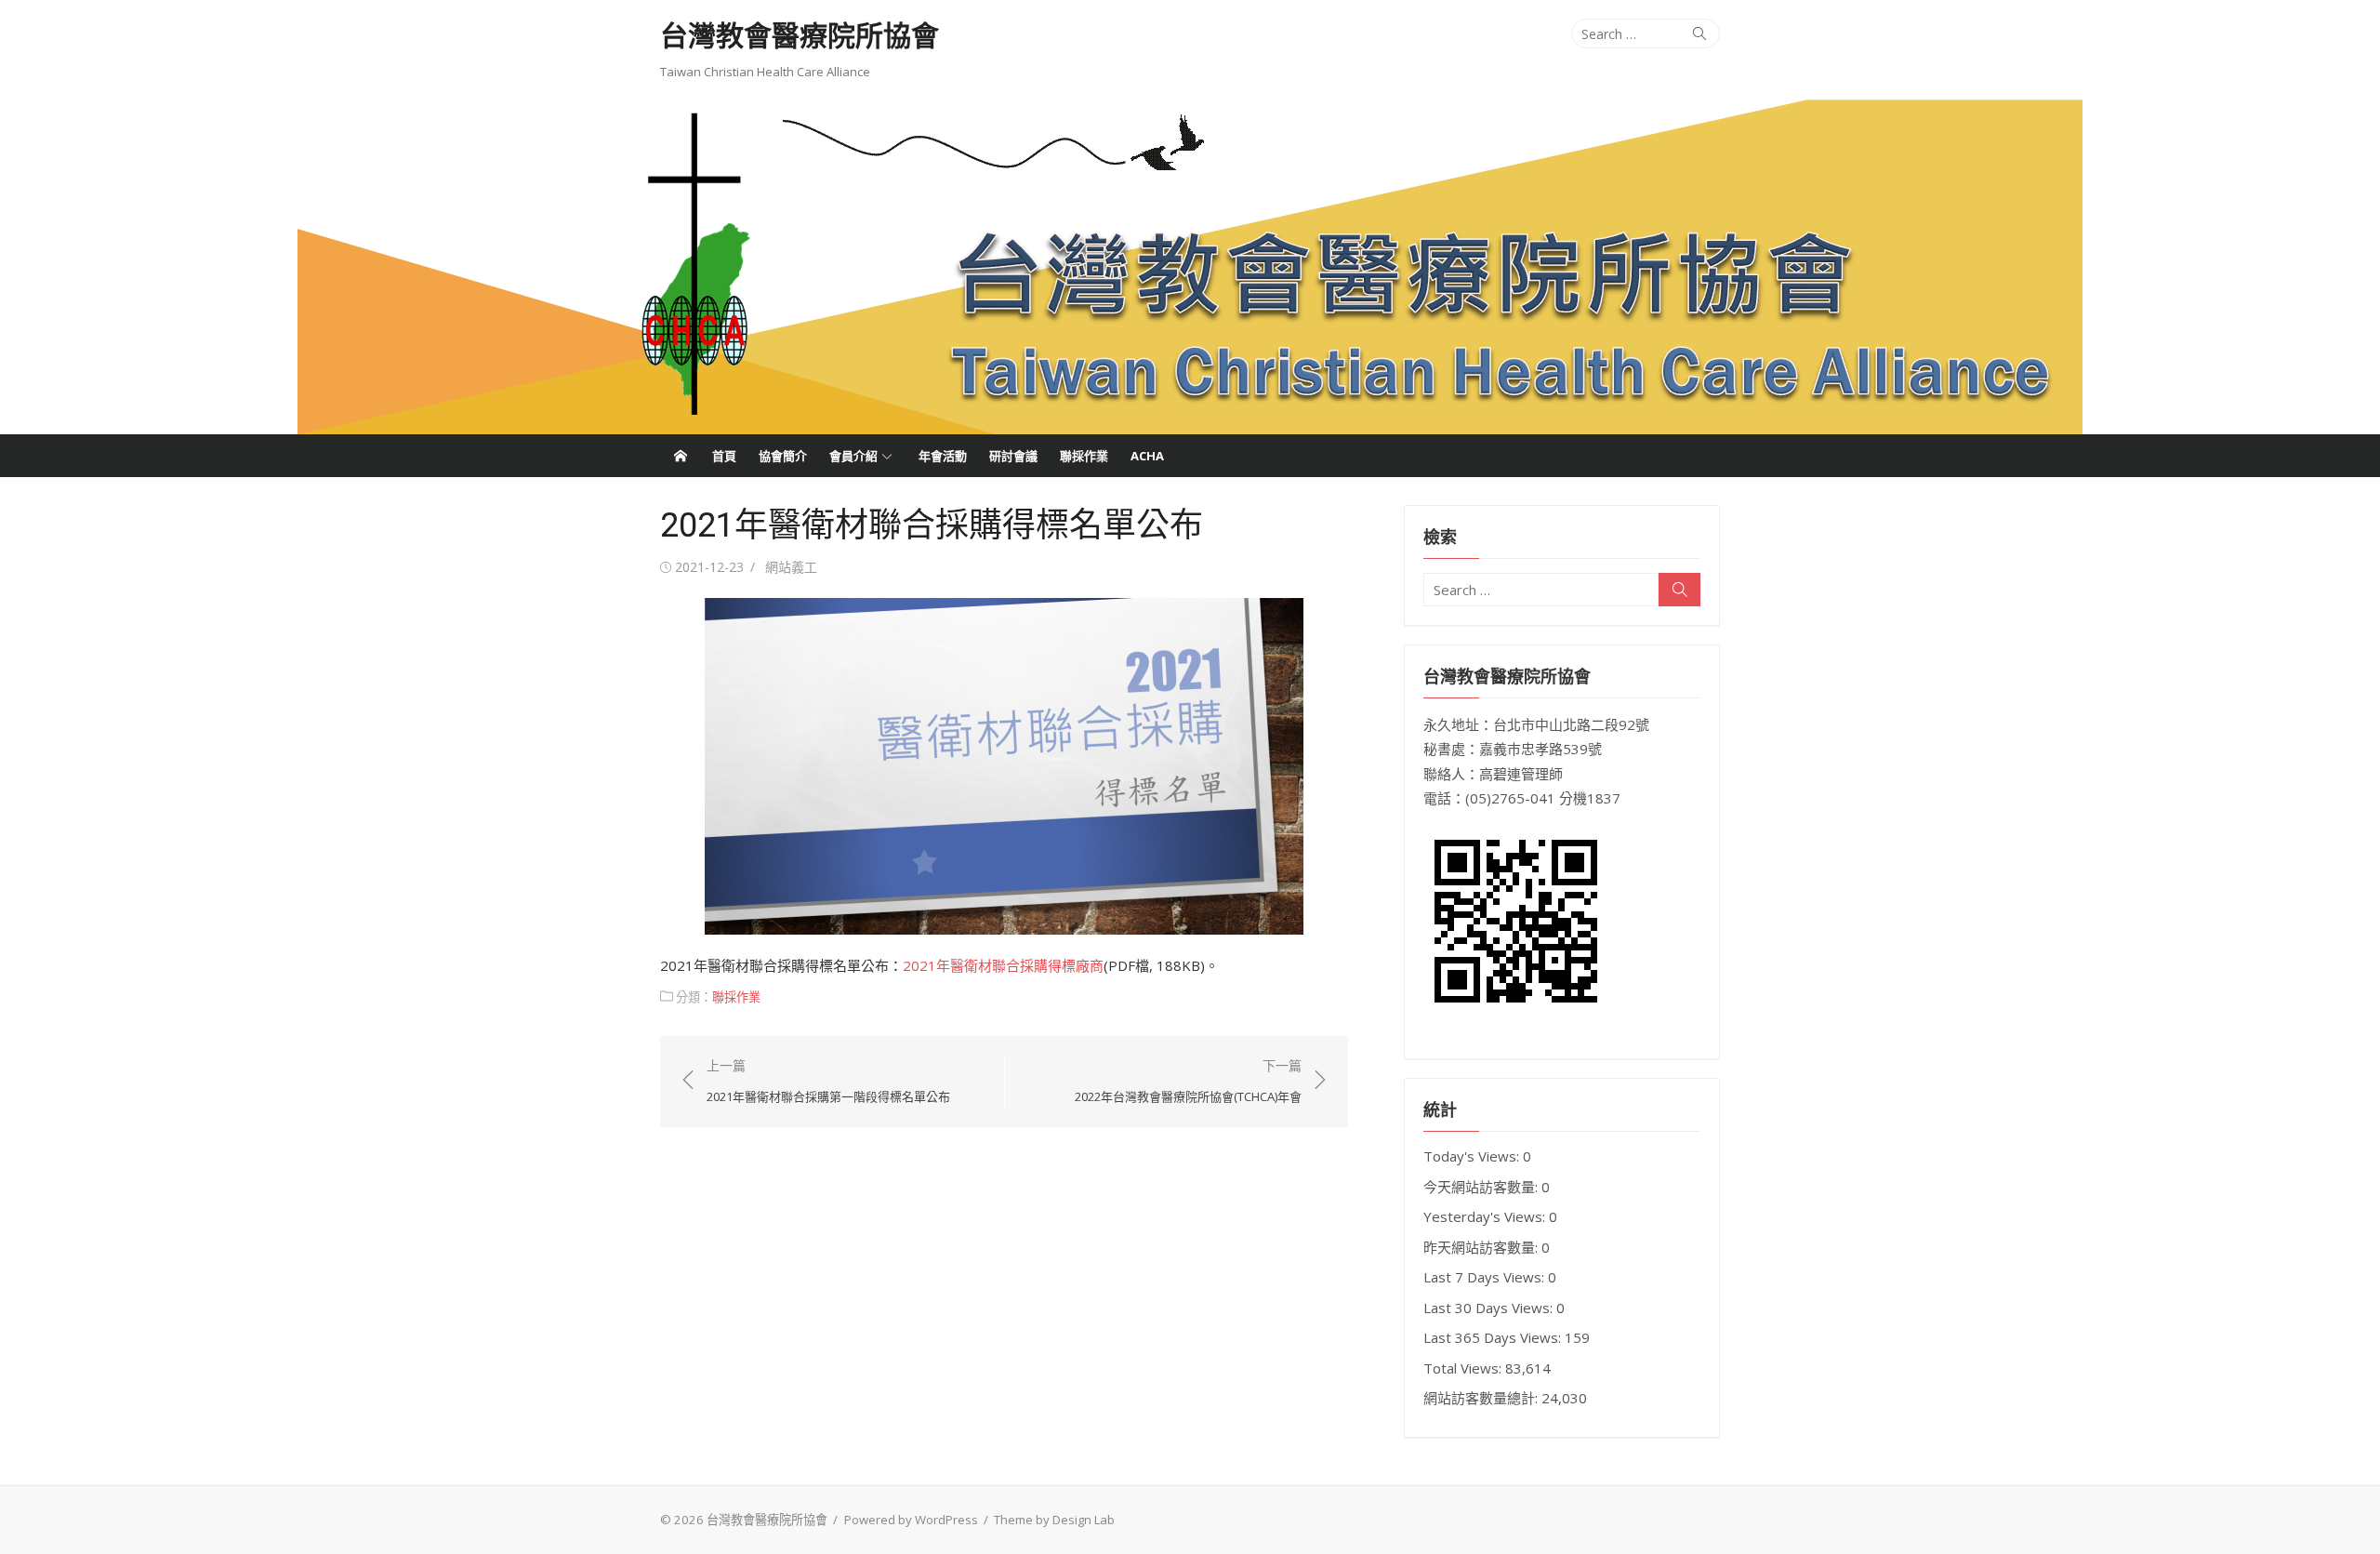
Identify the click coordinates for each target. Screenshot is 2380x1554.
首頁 (724, 456)
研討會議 (1013, 456)
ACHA (1147, 456)
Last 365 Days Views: (1494, 1337)
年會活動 (943, 456)
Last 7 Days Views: (1486, 1277)
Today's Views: (1473, 1156)
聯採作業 (1084, 456)
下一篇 (1188, 1081)
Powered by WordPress (911, 1520)
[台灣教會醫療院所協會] (1190, 267)
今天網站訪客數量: (1482, 1187)
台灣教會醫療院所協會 (800, 36)
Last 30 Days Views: (1490, 1308)
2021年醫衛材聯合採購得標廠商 (1003, 965)
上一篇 (828, 1081)
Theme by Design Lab (1054, 1520)
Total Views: (1464, 1368)
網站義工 (791, 567)
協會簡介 (783, 456)
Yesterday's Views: (1486, 1216)
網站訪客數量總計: (1482, 1398)
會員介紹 (853, 456)
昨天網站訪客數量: (1482, 1247)
